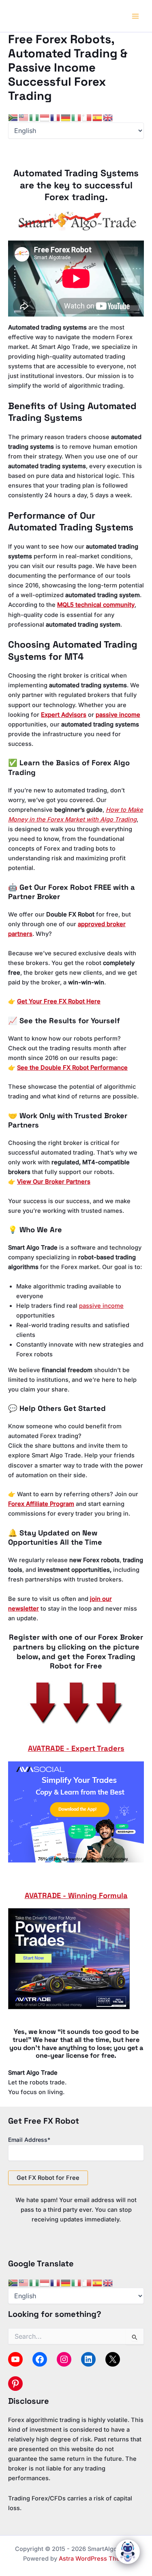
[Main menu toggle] (135, 16)
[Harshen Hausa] (34, 117)
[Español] (98, 117)
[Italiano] (77, 117)
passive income (101, 1306)
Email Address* (29, 2140)
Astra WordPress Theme (94, 2559)
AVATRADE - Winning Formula (76, 1895)
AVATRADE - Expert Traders (76, 1748)
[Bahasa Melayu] (24, 117)
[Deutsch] (66, 117)
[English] (108, 117)
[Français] (56, 117)
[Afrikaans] (13, 117)
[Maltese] (87, 117)
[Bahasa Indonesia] (45, 117)
